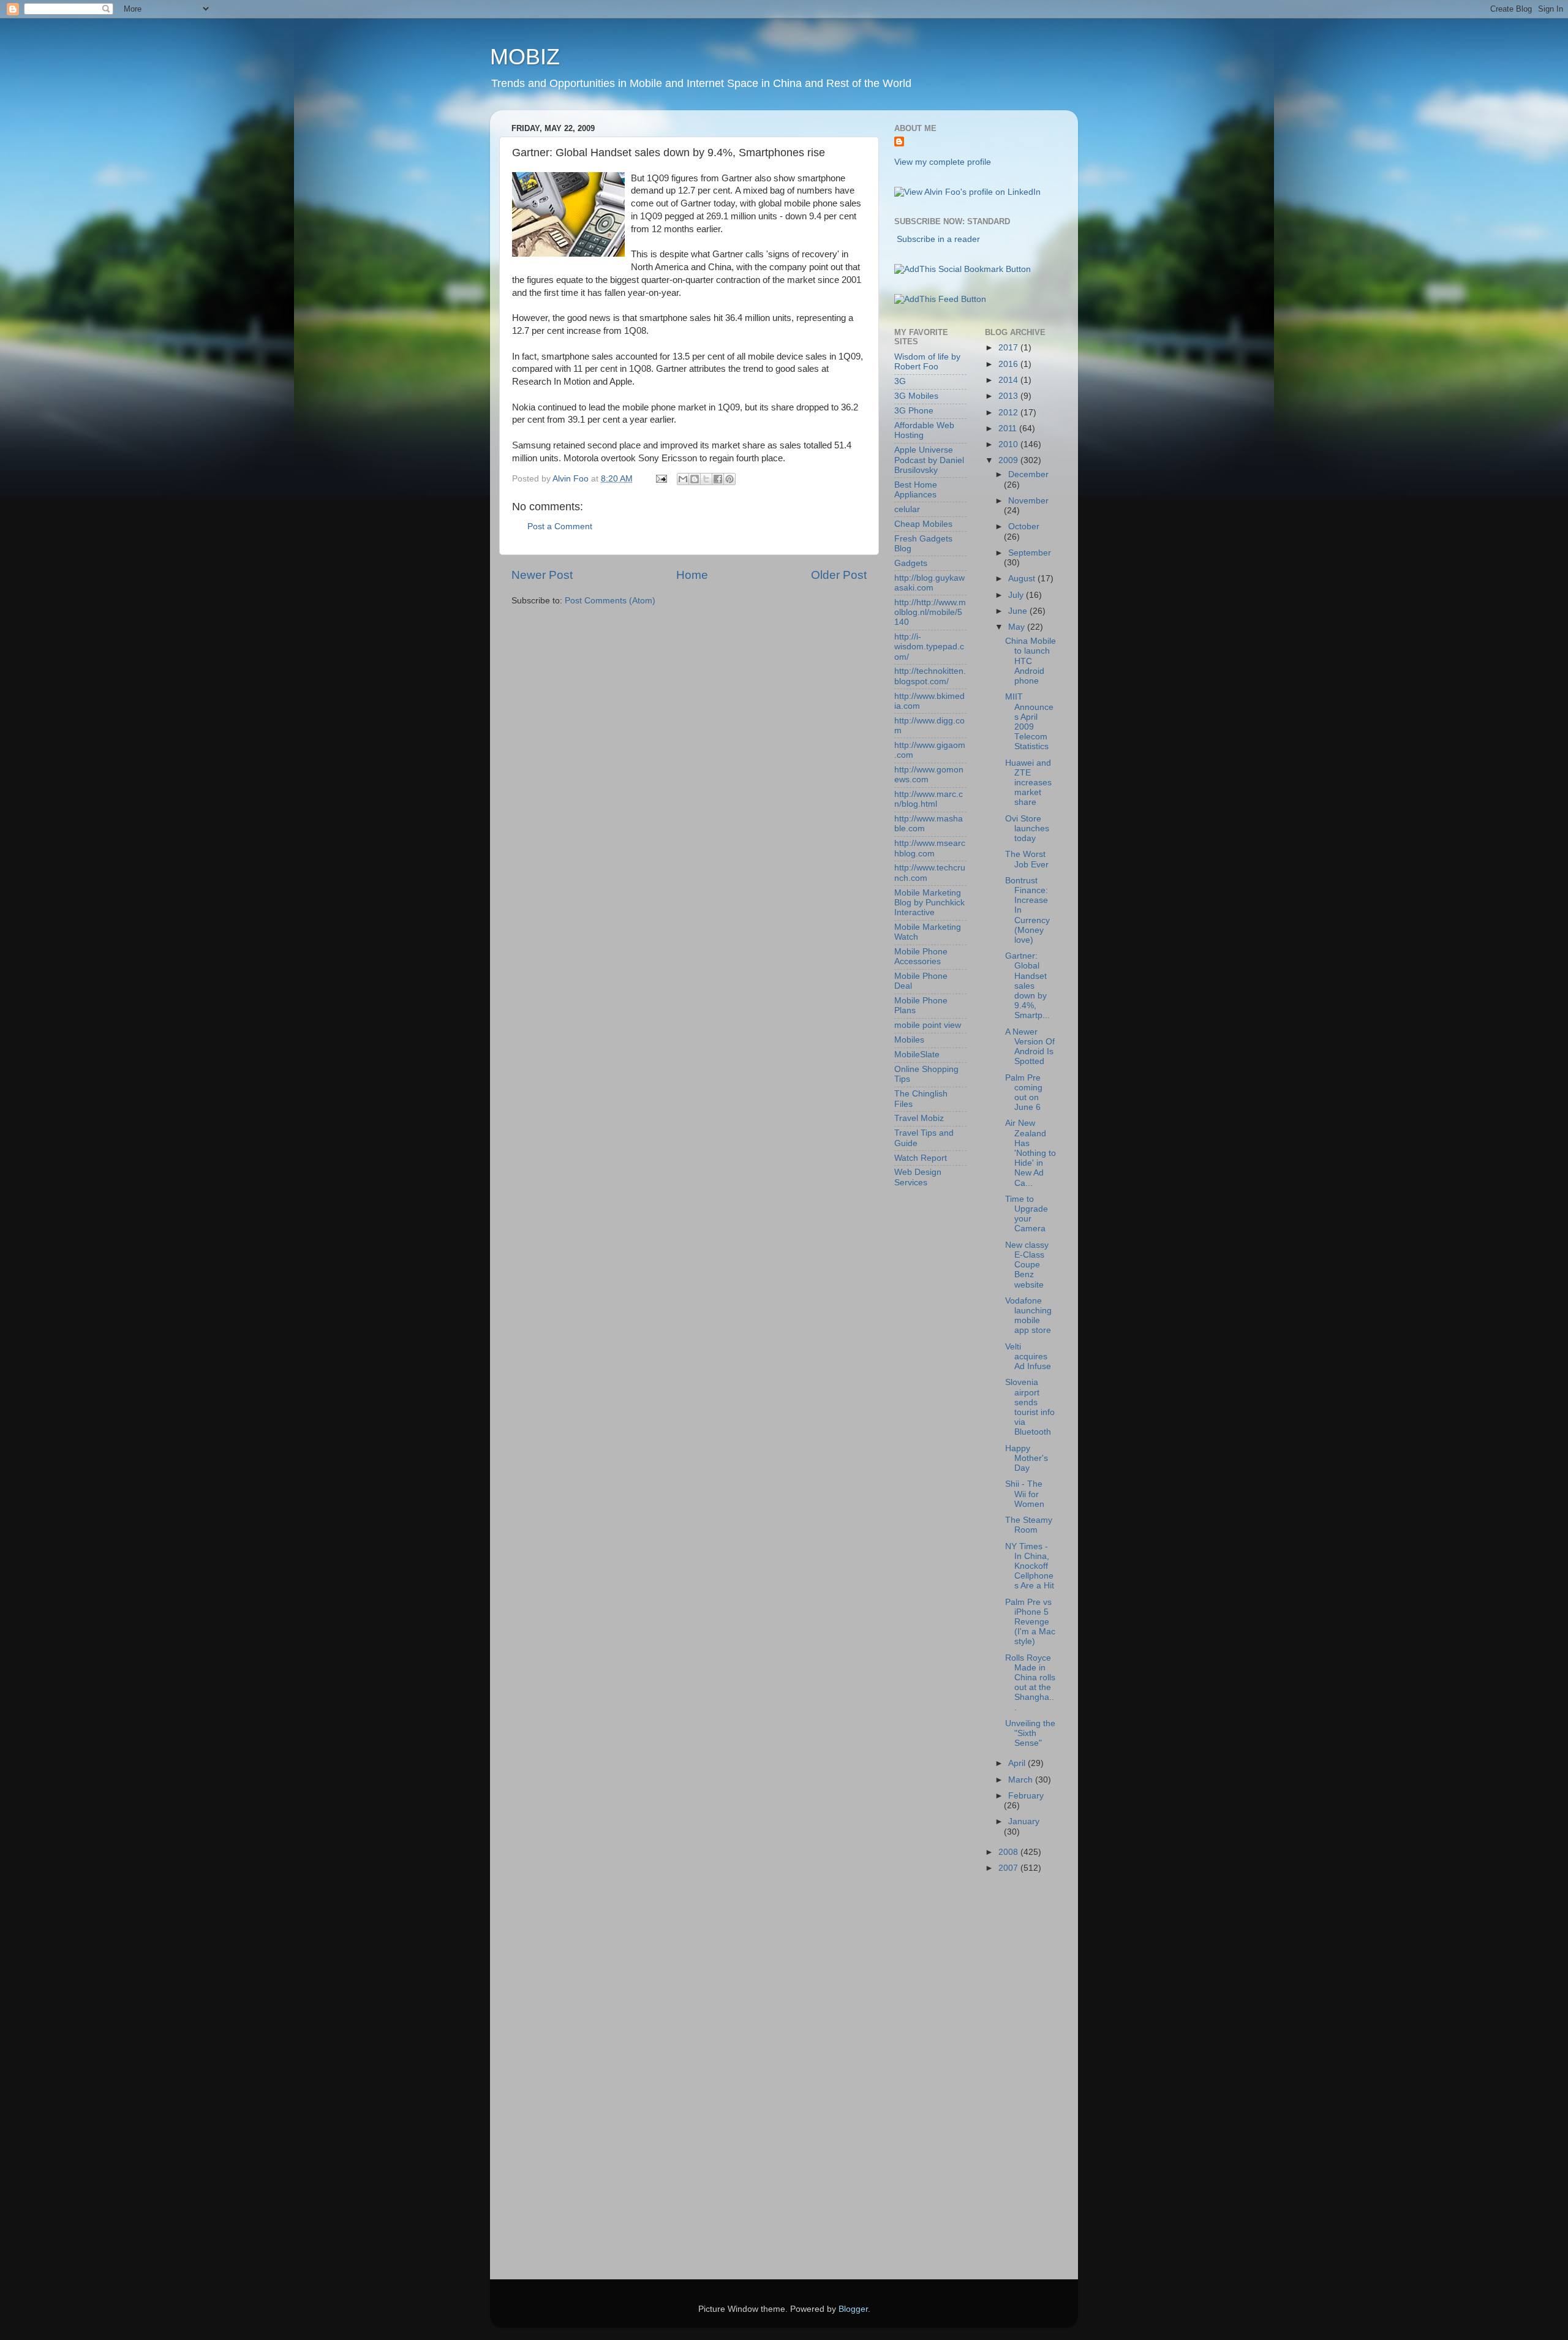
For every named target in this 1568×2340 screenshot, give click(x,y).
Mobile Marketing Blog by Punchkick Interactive (929, 903)
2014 (1009, 380)
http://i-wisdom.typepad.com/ (929, 647)
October (1024, 526)
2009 (1009, 460)
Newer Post (542, 575)
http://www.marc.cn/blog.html (929, 799)
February (1026, 1796)
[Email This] (683, 479)
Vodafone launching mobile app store (1028, 1316)
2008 (1009, 1852)
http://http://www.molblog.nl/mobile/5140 (930, 612)
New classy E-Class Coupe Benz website (1027, 1265)
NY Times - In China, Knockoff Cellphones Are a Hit (1030, 1566)
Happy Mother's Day (1027, 1458)
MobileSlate (917, 1055)
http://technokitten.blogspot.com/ (930, 676)
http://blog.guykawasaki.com (929, 583)
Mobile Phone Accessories (921, 957)
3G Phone (914, 411)
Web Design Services (918, 1177)
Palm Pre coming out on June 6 (1024, 1093)
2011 (1009, 428)
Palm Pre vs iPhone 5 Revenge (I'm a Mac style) (1030, 1622)
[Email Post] (661, 479)
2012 (1009, 413)
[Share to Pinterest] (729, 479)
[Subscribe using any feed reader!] (940, 299)
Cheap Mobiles (923, 524)
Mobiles (909, 1040)
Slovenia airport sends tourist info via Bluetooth (1030, 1407)
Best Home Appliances (916, 490)
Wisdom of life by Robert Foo (927, 362)
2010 (1009, 444)
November (1028, 501)
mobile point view (928, 1025)
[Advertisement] (943, 2080)
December (1028, 474)
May (1018, 627)
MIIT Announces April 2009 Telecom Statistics (1029, 722)
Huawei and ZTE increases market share (1028, 783)
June (1019, 611)
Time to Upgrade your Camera (1027, 1214)
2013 (1009, 396)
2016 (1009, 364)
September (1030, 553)
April (1018, 1763)
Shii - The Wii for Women (1025, 1494)
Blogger (853, 2309)
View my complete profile (943, 162)
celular (907, 509)
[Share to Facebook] (718, 479)
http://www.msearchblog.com (930, 848)
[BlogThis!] (695, 479)
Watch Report (921, 1158)
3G (900, 381)
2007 (1009, 1868)
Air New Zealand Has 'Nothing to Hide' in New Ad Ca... (1031, 1153)
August (1023, 579)
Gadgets (911, 563)
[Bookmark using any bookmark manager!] (963, 269)
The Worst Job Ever (1027, 859)
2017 (1009, 348)
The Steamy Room (1029, 1525)
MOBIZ (525, 57)
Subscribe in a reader (938, 239)
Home (692, 575)
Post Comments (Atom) (610, 601)
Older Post (839, 575)
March (1022, 1780)
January (1024, 1821)
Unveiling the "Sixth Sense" (1030, 1733)
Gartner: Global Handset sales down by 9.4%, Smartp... (1027, 986)
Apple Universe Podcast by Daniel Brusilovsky (929, 460)
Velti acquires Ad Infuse (1028, 1357)
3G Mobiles (916, 396)
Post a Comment (560, 526)
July (1017, 595)
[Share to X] (706, 479)
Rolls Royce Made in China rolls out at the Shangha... (1030, 1683)
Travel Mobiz (919, 1118)
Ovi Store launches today (1027, 828)
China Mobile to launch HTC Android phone (1031, 661)
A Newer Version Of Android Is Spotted (1030, 1047)
